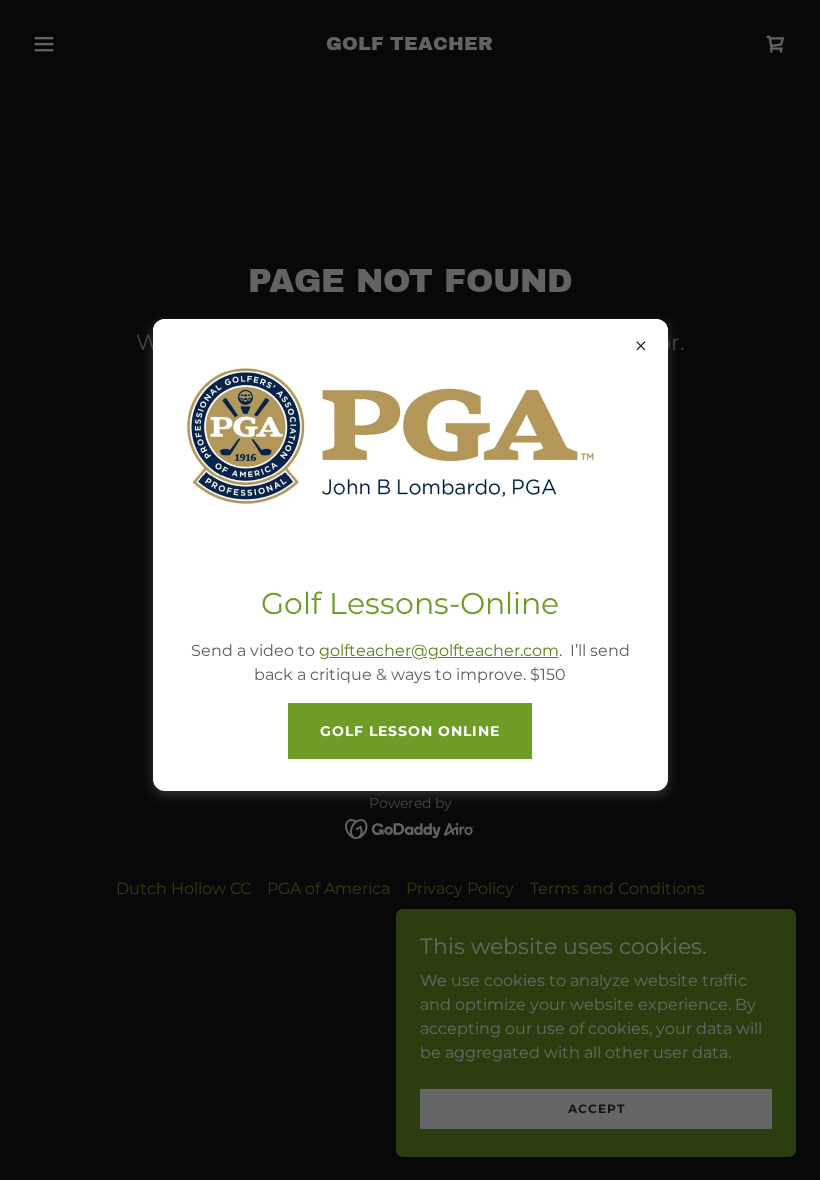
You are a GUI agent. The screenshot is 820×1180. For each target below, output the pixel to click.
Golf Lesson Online (410, 731)
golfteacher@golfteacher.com (439, 650)
